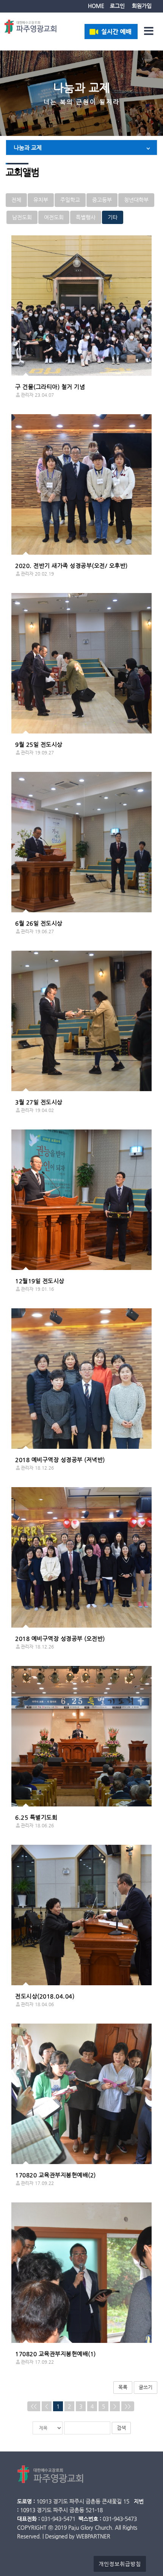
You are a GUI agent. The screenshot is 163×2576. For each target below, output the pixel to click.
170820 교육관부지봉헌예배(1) (56, 2354)
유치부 (41, 200)
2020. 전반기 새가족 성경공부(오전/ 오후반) (71, 566)
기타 (113, 217)
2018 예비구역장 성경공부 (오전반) (60, 1638)
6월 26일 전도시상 (39, 923)
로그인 (117, 6)
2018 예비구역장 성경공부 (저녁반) (60, 1460)
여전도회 (54, 217)
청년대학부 (136, 200)
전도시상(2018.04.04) (45, 1996)
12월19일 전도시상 (40, 1281)
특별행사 (86, 217)
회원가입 (142, 6)
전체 (16, 200)
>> (128, 2406)
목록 (123, 2387)
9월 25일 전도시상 (39, 744)
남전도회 (22, 217)
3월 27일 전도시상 (39, 1102)
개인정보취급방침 (120, 2564)
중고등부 (102, 200)
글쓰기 (146, 2387)
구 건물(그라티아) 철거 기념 (50, 387)
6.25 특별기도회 (36, 1817)
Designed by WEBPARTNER (78, 2536)
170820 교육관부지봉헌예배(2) (56, 2175)
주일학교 (70, 200)
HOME (96, 6)
